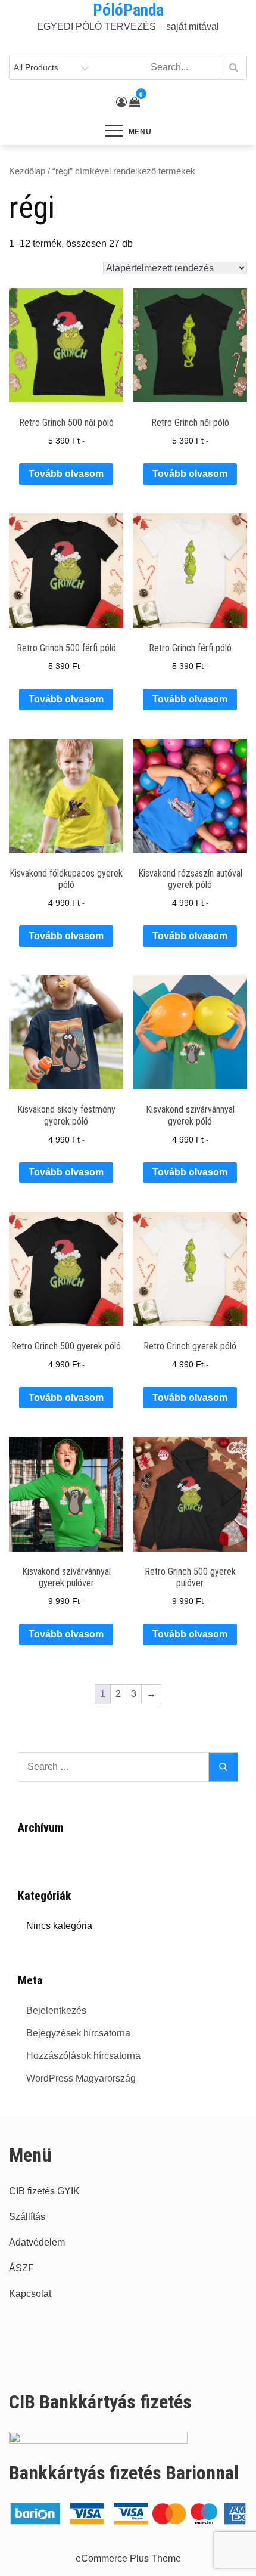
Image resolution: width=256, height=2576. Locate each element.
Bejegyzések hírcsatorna (78, 2033)
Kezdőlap (27, 171)
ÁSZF (21, 2268)
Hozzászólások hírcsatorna (83, 2056)
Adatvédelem (37, 2242)
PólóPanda (128, 10)
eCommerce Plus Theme (128, 2558)
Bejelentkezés (56, 2010)
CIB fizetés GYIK (44, 2191)
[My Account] (121, 102)
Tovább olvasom (66, 474)
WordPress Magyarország (81, 2078)
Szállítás (27, 2217)
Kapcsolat (30, 2294)
